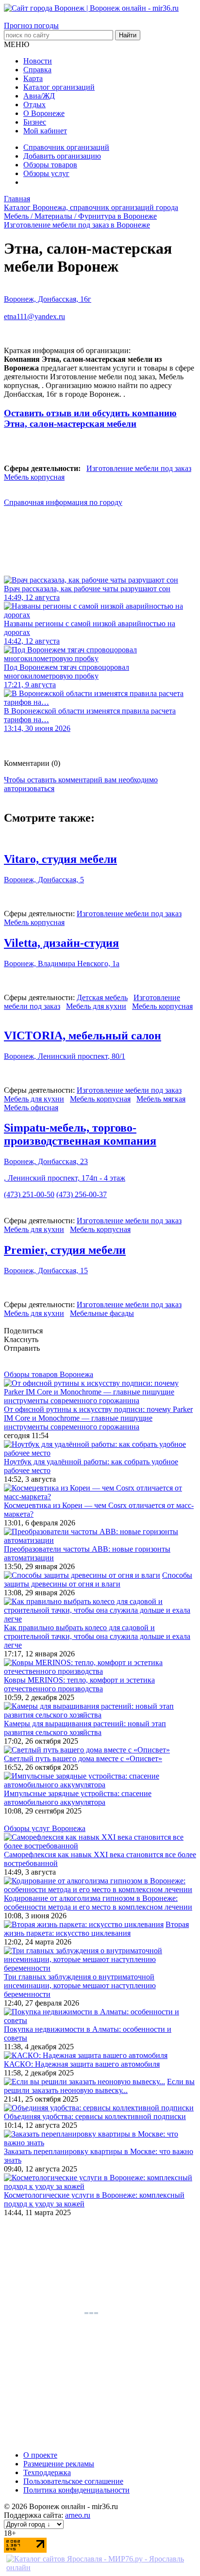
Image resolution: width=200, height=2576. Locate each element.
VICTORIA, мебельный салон (83, 1036)
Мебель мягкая (161, 1099)
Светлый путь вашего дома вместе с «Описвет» (83, 1758)
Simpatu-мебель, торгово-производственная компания (80, 1134)
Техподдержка (47, 2472)
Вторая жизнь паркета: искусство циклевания (96, 1929)
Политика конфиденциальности (76, 2490)
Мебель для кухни (96, 1006)
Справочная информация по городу (63, 502)
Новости (38, 61)
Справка (37, 70)
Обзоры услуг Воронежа (45, 1828)
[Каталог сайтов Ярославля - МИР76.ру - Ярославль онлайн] (100, 2568)
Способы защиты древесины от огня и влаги (98, 1580)
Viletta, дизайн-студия (61, 943)
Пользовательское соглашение (73, 2481)
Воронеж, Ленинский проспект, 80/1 (65, 1056)
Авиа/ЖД (39, 96)
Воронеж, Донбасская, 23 (46, 1161)
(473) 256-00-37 (82, 1194)
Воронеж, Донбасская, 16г (48, 299)
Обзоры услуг (46, 173)
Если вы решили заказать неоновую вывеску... (99, 2086)
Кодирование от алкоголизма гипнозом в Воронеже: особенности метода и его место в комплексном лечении (98, 1903)
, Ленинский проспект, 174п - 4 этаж (65, 1178)
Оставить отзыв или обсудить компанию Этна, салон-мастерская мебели (90, 418)
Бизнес (35, 122)
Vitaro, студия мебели (60, 859)
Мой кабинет (45, 131)
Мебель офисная (31, 1108)
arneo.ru (78, 2515)
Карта (33, 78)
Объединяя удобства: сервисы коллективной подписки (95, 2116)
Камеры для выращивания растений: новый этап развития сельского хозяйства (85, 1728)
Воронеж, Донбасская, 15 (46, 1271)
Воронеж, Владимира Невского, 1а (62, 964)
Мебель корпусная (34, 477)
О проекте (40, 2455)
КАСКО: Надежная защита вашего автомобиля (82, 2064)
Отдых (34, 105)
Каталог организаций (59, 87)
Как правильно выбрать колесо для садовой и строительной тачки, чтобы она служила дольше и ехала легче (97, 1636)
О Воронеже (44, 113)
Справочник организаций (66, 147)
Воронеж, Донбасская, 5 (44, 880)
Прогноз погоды (31, 25)
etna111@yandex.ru (34, 316)
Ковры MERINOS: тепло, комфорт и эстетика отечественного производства (79, 1684)
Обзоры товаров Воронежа (49, 1374)
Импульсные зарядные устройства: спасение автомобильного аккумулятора (78, 1798)
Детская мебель (102, 997)
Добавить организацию (62, 156)
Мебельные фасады (102, 1313)
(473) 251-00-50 (29, 1194)
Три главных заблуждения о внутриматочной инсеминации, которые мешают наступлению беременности (80, 1985)
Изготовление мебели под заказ (139, 468)
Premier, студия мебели (65, 1250)
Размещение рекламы (59, 2464)
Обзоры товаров (50, 165)
